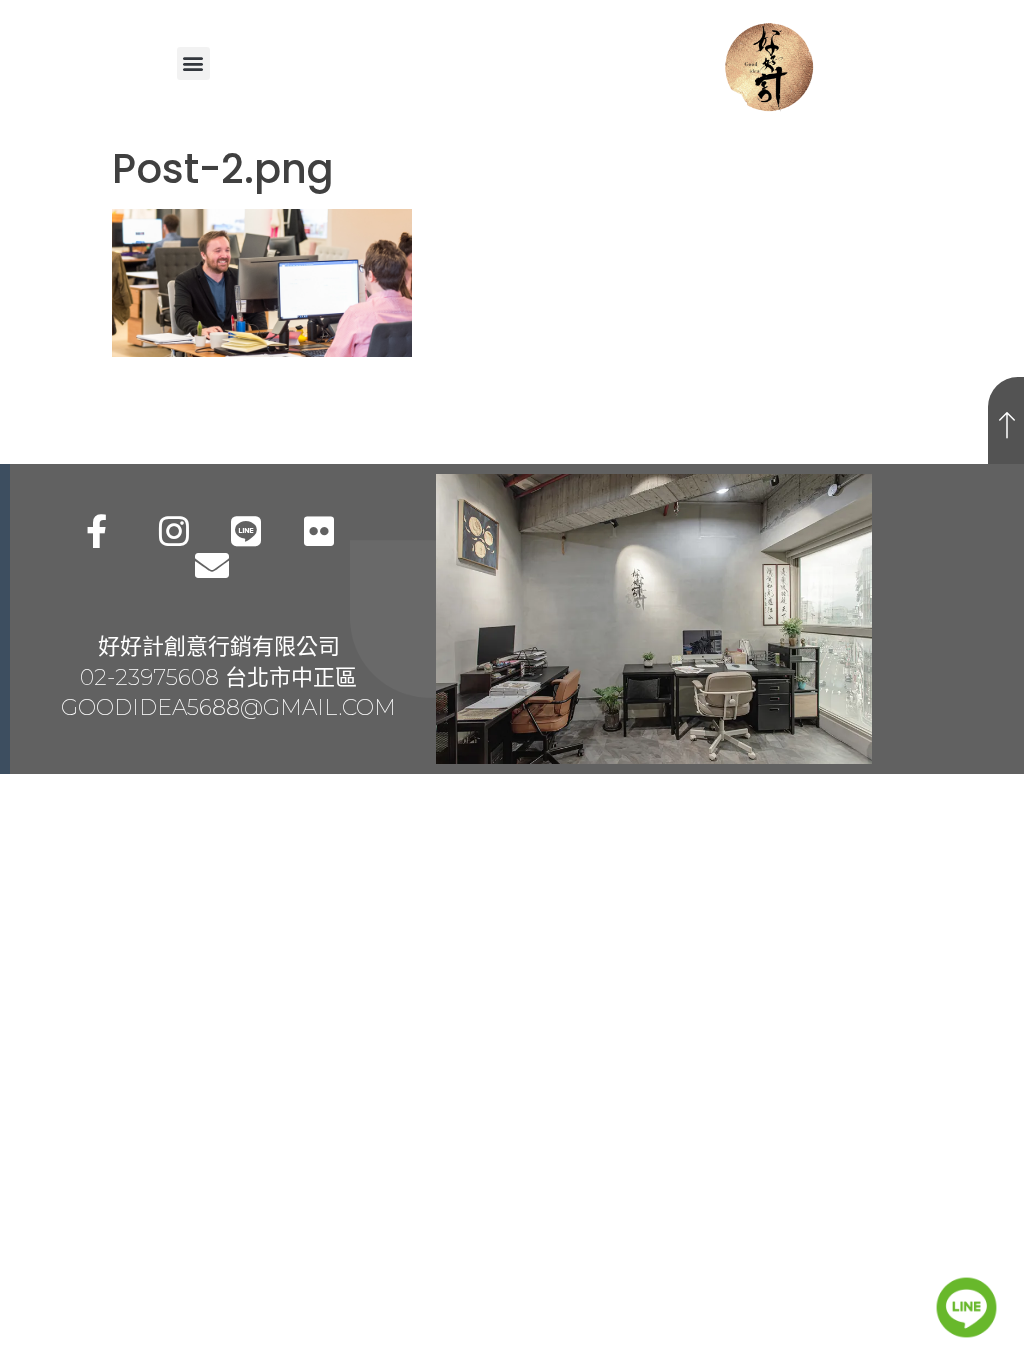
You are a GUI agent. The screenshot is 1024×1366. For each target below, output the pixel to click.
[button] (193, 63)
